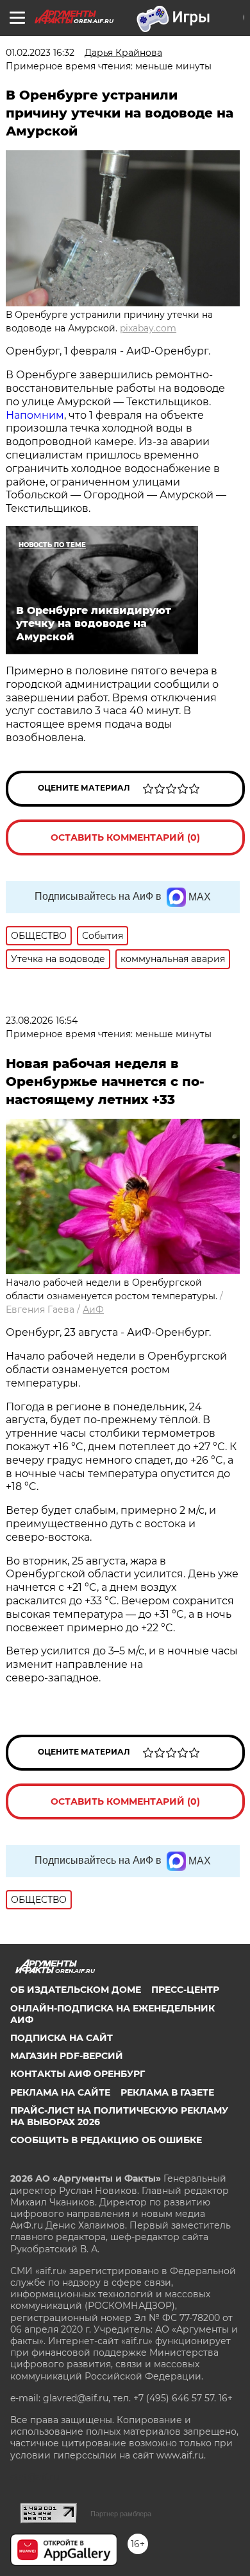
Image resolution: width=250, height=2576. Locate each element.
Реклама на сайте (60, 2092)
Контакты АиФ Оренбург (78, 2074)
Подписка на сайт (62, 2038)
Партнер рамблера (121, 2514)
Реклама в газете (167, 2092)
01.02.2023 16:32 (40, 53)
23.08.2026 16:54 (42, 1021)
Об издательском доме (76, 1990)
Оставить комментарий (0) (125, 837)
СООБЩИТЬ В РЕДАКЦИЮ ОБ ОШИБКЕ (106, 2140)
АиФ (93, 1310)
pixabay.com (148, 328)
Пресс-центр (185, 1990)
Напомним (35, 415)
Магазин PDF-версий (67, 2056)
